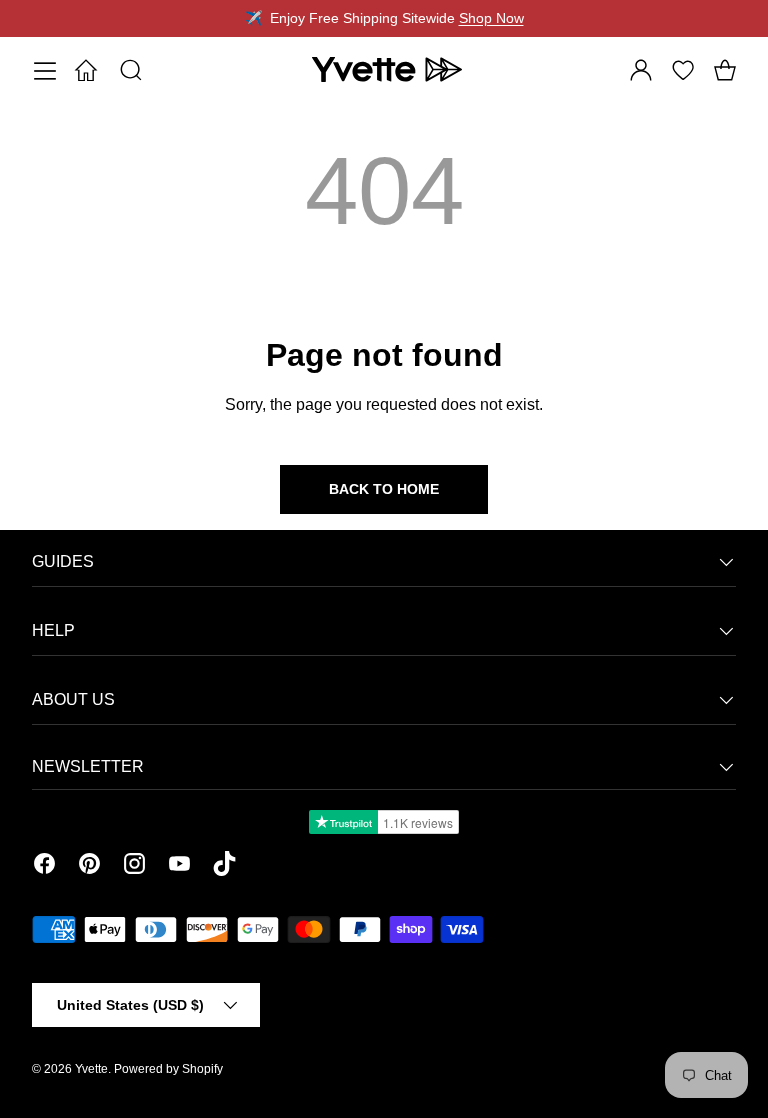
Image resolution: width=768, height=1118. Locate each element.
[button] (725, 70)
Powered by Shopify (168, 1069)
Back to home (384, 489)
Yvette (91, 1069)
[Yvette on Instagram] (134, 867)
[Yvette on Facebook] (44, 867)
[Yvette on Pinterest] (89, 867)
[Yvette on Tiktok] (224, 867)
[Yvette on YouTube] (179, 867)
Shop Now (491, 18)
